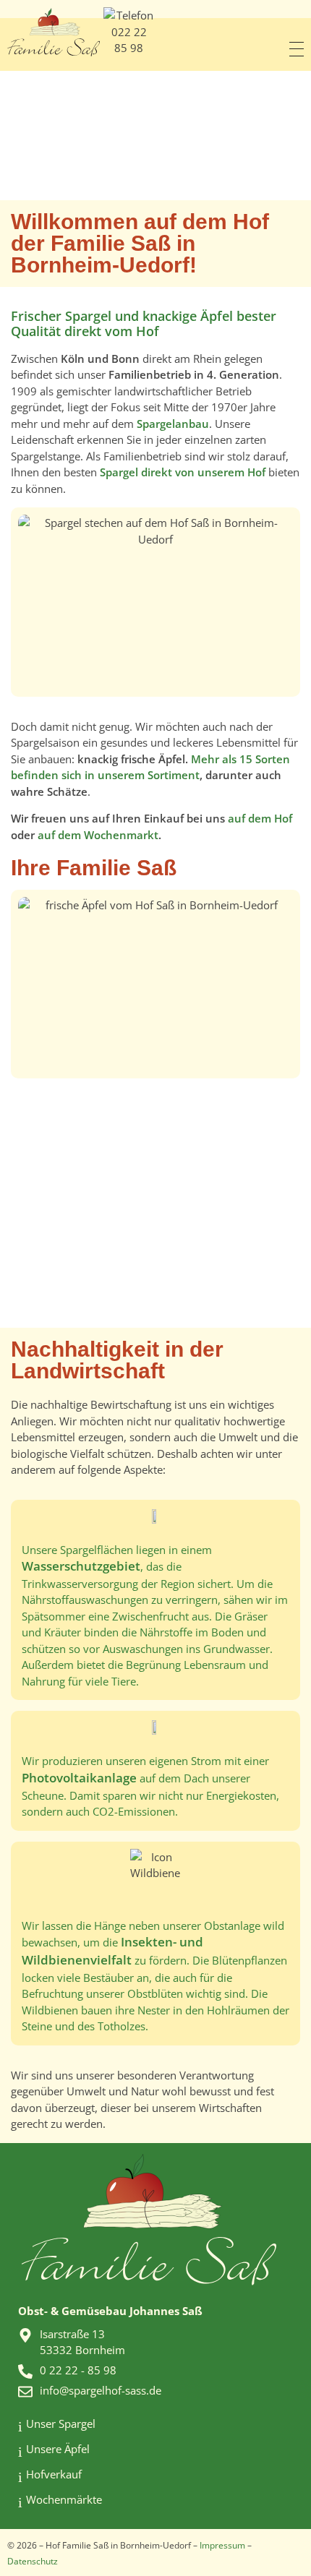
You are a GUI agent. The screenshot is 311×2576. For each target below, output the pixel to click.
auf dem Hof (260, 818)
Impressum (222, 2545)
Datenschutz (33, 2561)
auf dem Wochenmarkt (98, 835)
